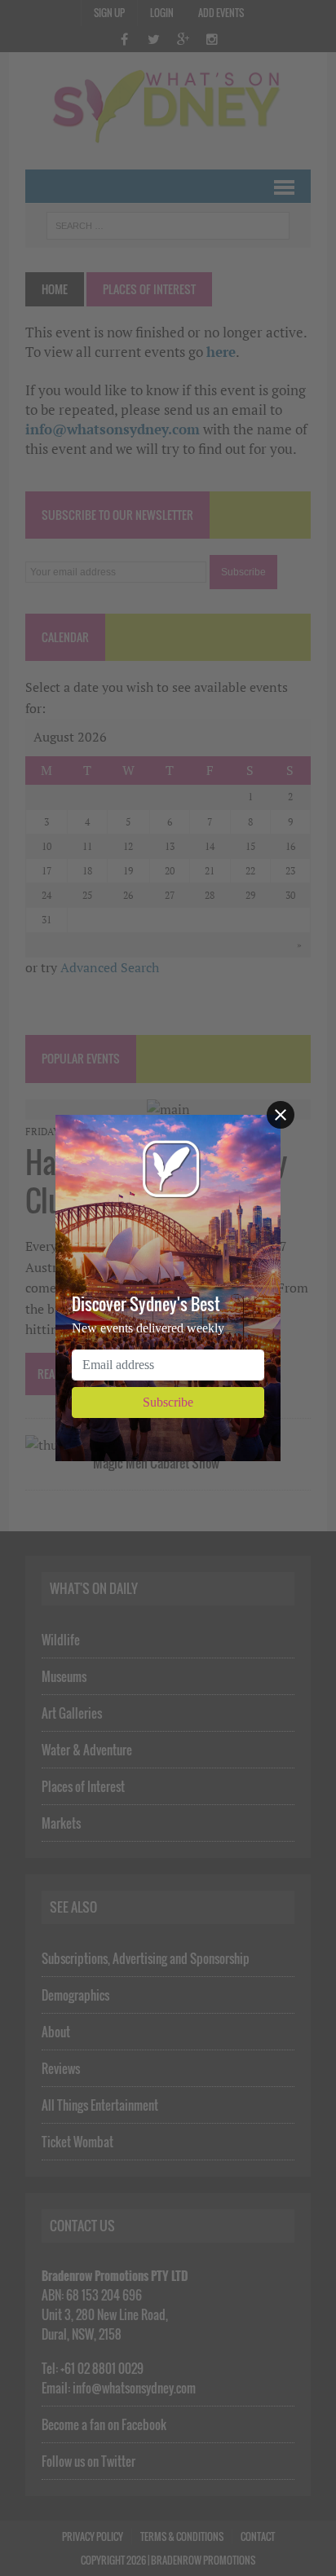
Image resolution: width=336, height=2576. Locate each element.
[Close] (281, 1115)
